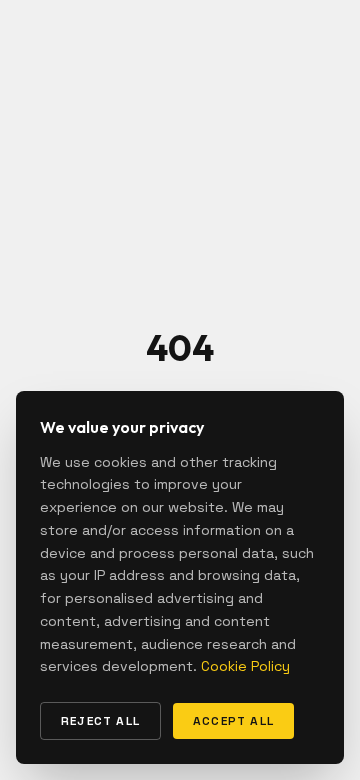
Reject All (100, 721)
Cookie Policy (245, 666)
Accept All (233, 721)
